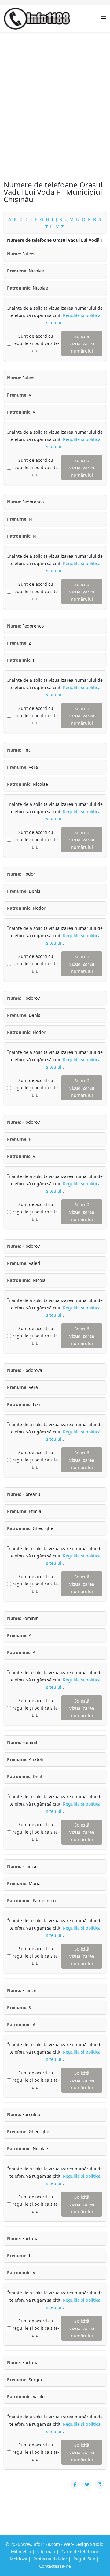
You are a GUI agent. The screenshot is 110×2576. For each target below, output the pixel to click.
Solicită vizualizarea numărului (82, 343)
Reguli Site (84, 2559)
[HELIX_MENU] (104, 18)
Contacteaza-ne (55, 2566)
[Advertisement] (55, 90)
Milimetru (21, 2551)
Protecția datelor (50, 2559)
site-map (46, 2551)
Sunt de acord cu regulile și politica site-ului (36, 343)
